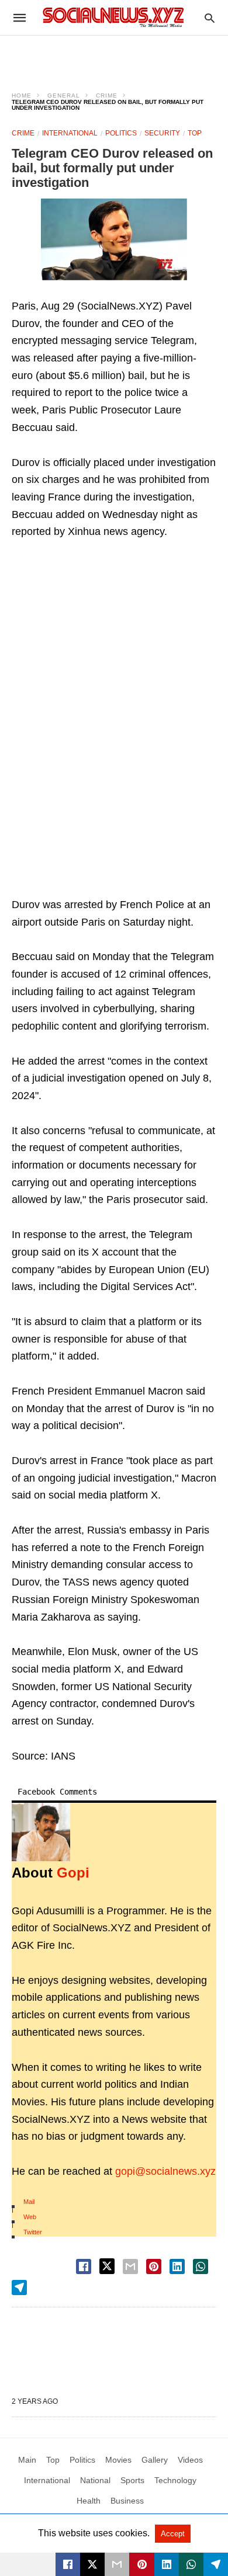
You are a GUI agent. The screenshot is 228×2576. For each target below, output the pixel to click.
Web (30, 2217)
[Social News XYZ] (113, 17)
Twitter (33, 2232)
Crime (107, 95)
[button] (114, 239)
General (64, 95)
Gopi (73, 1873)
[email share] (130, 2266)
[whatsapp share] (201, 2266)
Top (195, 133)
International (70, 133)
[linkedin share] (177, 2266)
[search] (210, 18)
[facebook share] (84, 2266)
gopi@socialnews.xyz (165, 2171)
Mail (29, 2202)
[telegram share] (19, 2288)
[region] (114, 56)
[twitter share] (107, 2266)
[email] (117, 2564)
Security (162, 133)
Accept (173, 2534)
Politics (121, 133)
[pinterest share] (154, 2266)
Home (22, 95)
